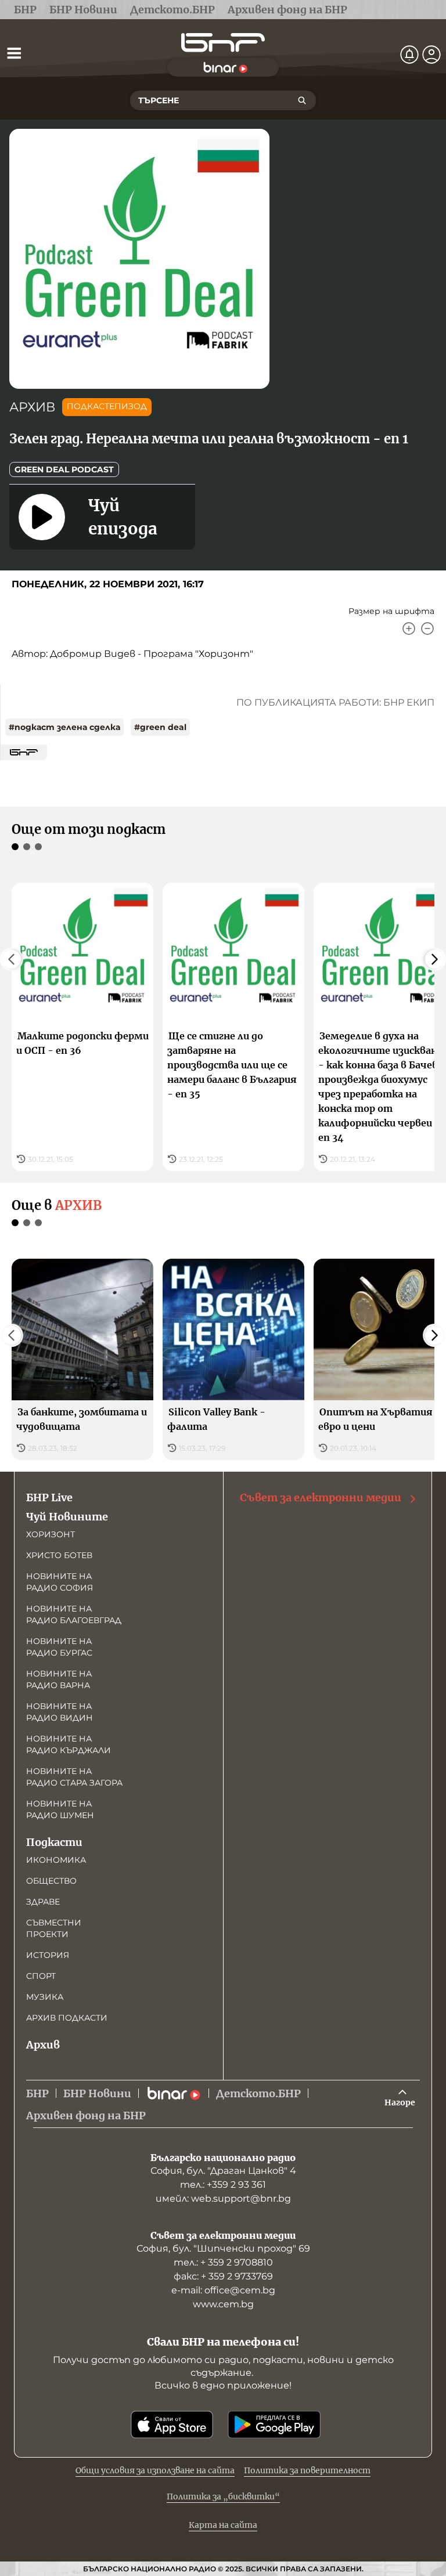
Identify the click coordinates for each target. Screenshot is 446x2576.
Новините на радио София (60, 1582)
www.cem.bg (223, 2304)
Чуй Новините (67, 1517)
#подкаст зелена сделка (64, 727)
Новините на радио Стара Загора (74, 1777)
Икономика (56, 1860)
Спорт (41, 1976)
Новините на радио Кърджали (69, 1744)
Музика (45, 1997)
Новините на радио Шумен (60, 1809)
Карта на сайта (223, 2525)
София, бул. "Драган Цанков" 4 (223, 2171)
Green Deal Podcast (64, 469)
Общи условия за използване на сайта (155, 2470)
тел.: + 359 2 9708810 (223, 2262)
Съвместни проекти (54, 1928)
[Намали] (427, 628)
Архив (43, 2045)
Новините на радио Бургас (59, 1647)
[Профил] (431, 55)
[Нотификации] (409, 55)
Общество (51, 1881)
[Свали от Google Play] (274, 2425)
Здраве (43, 1902)
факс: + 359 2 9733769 (223, 2276)
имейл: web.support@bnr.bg (223, 2199)
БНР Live (49, 1497)
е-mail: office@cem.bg (223, 2290)
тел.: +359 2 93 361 (223, 2185)
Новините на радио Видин (60, 1712)
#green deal (160, 727)
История (48, 1955)
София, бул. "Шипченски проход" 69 (223, 2248)
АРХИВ (32, 407)
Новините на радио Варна (59, 1679)
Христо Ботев (59, 1555)
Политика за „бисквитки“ (223, 2496)
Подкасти (54, 1842)
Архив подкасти (67, 2018)
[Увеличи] (409, 628)
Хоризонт (51, 1534)
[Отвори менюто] (14, 53)
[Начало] (223, 43)
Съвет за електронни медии (321, 1497)
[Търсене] (302, 100)
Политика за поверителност (307, 2470)
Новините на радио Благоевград (74, 1614)
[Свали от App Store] (172, 2425)
